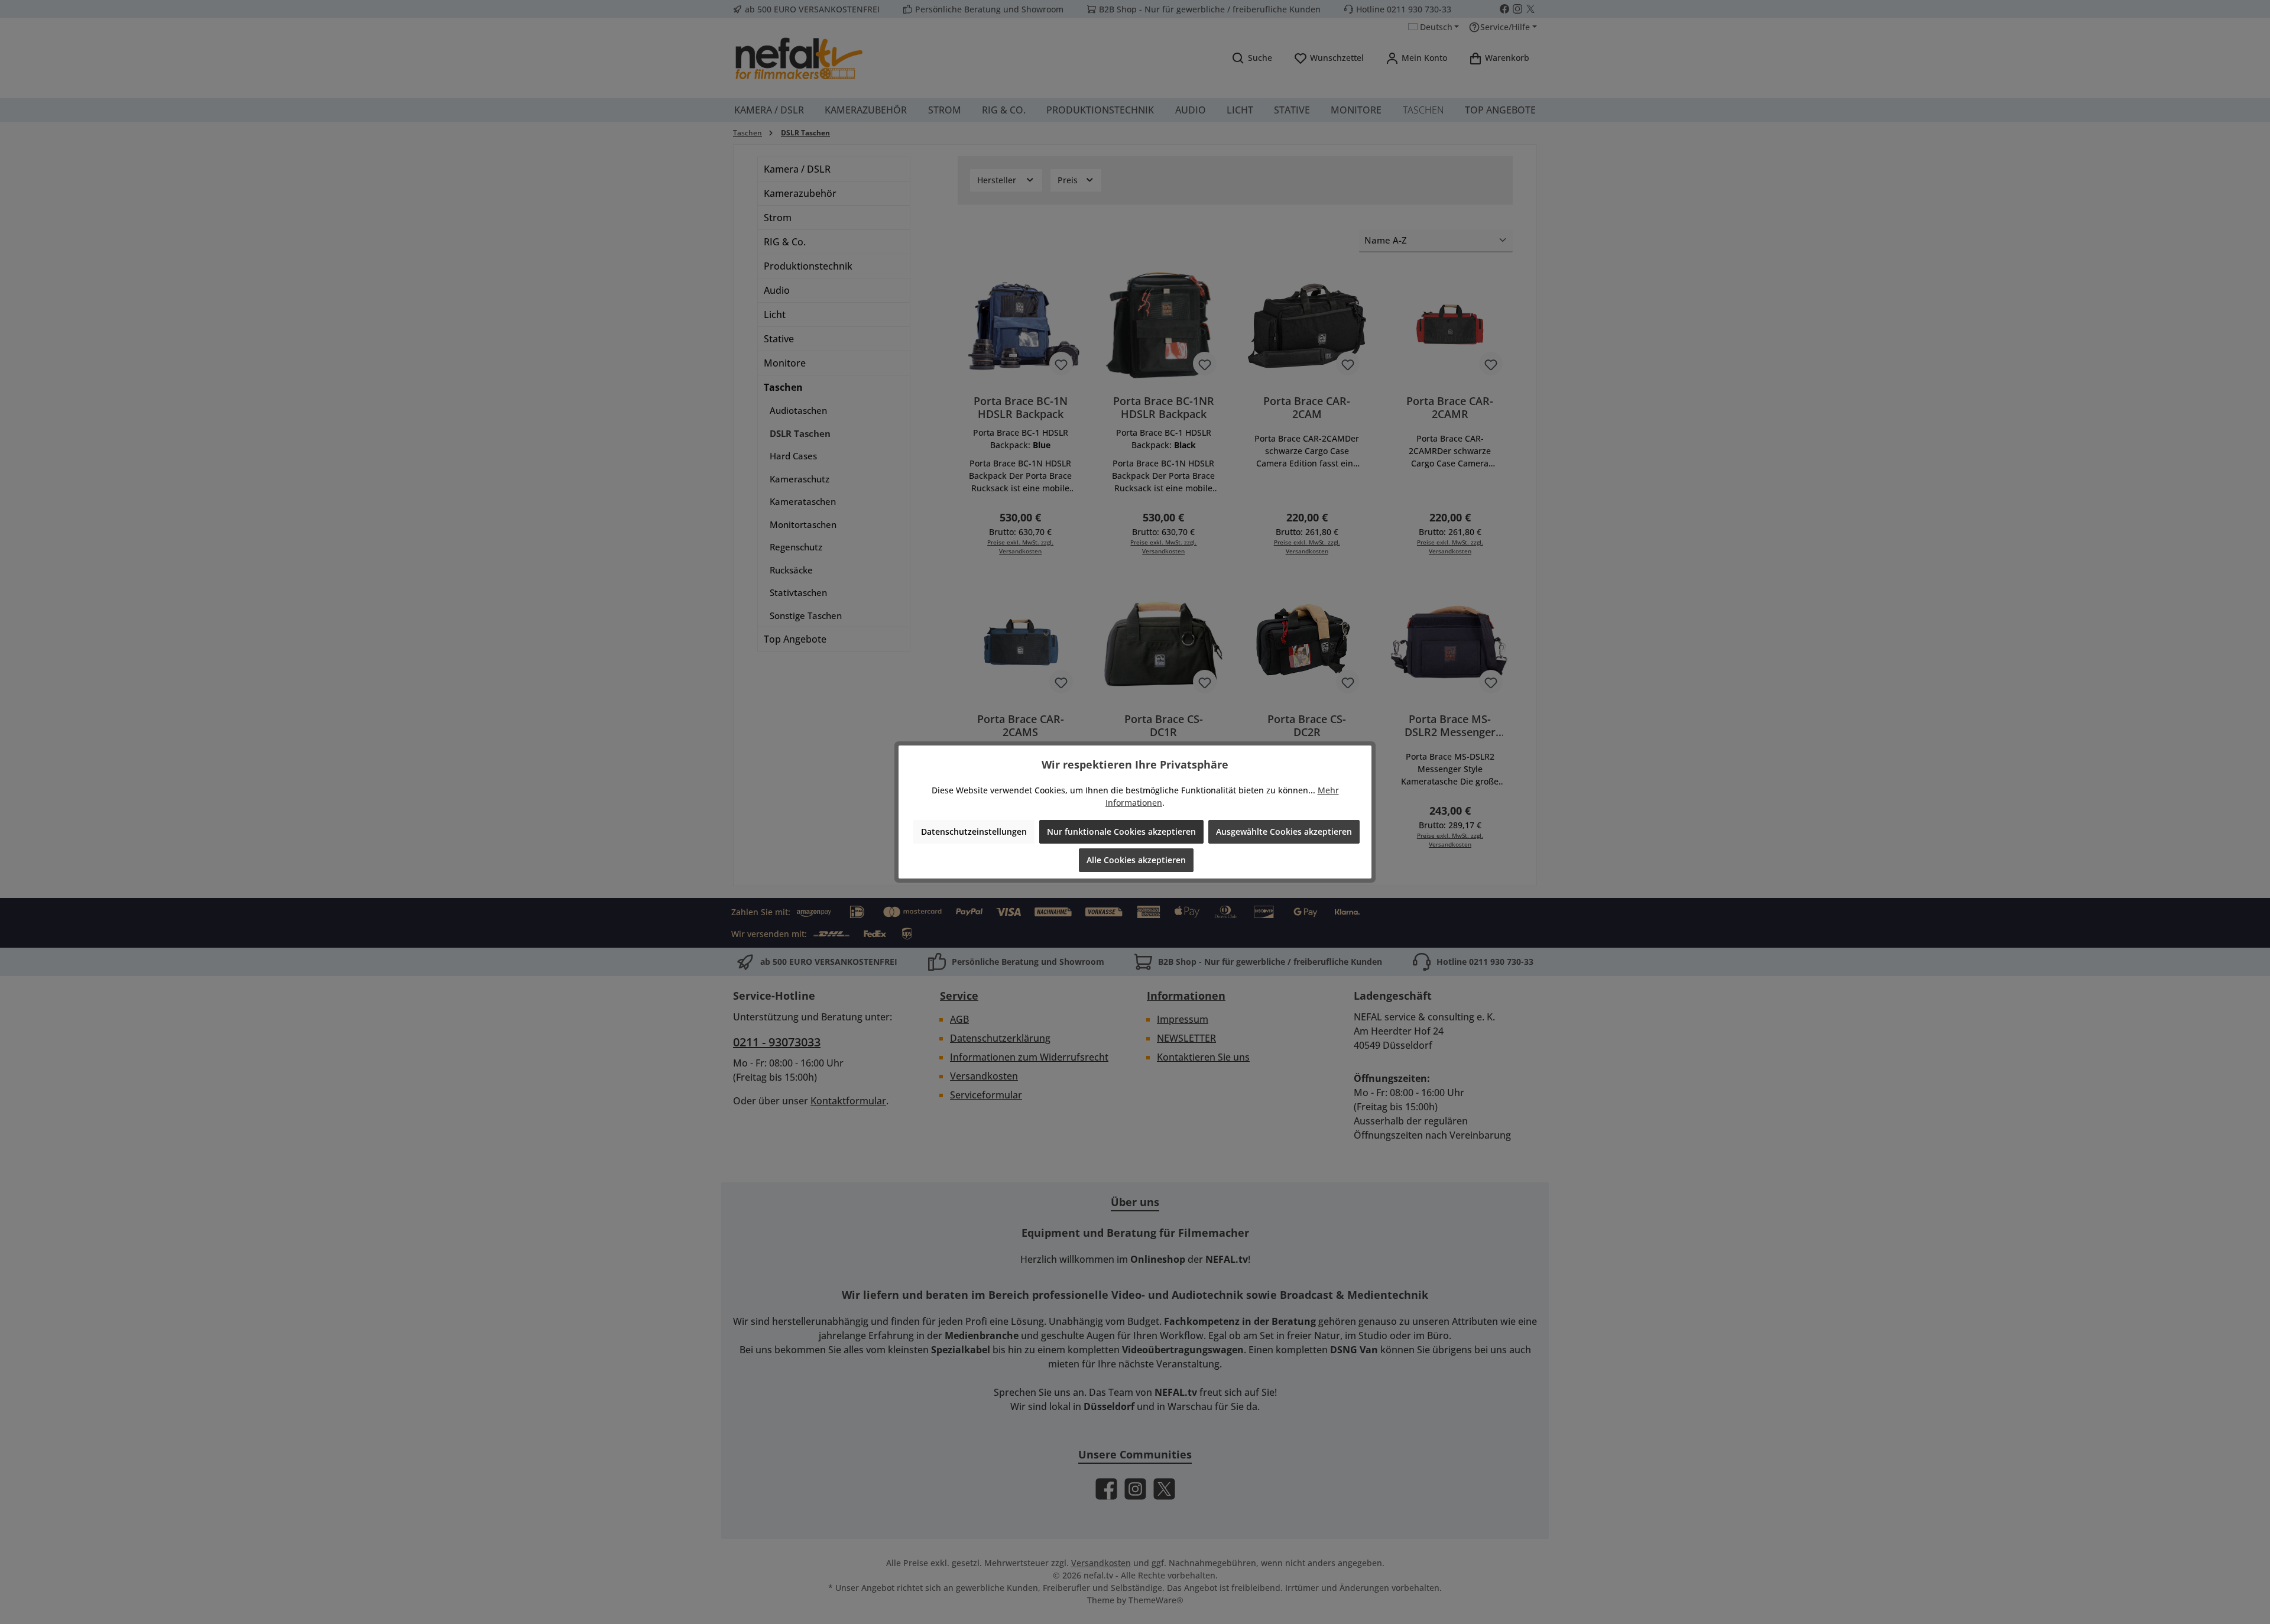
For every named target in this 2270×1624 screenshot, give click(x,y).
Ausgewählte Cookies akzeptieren (1284, 832)
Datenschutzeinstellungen (974, 832)
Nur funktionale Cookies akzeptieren (1121, 832)
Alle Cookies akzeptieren (1136, 860)
